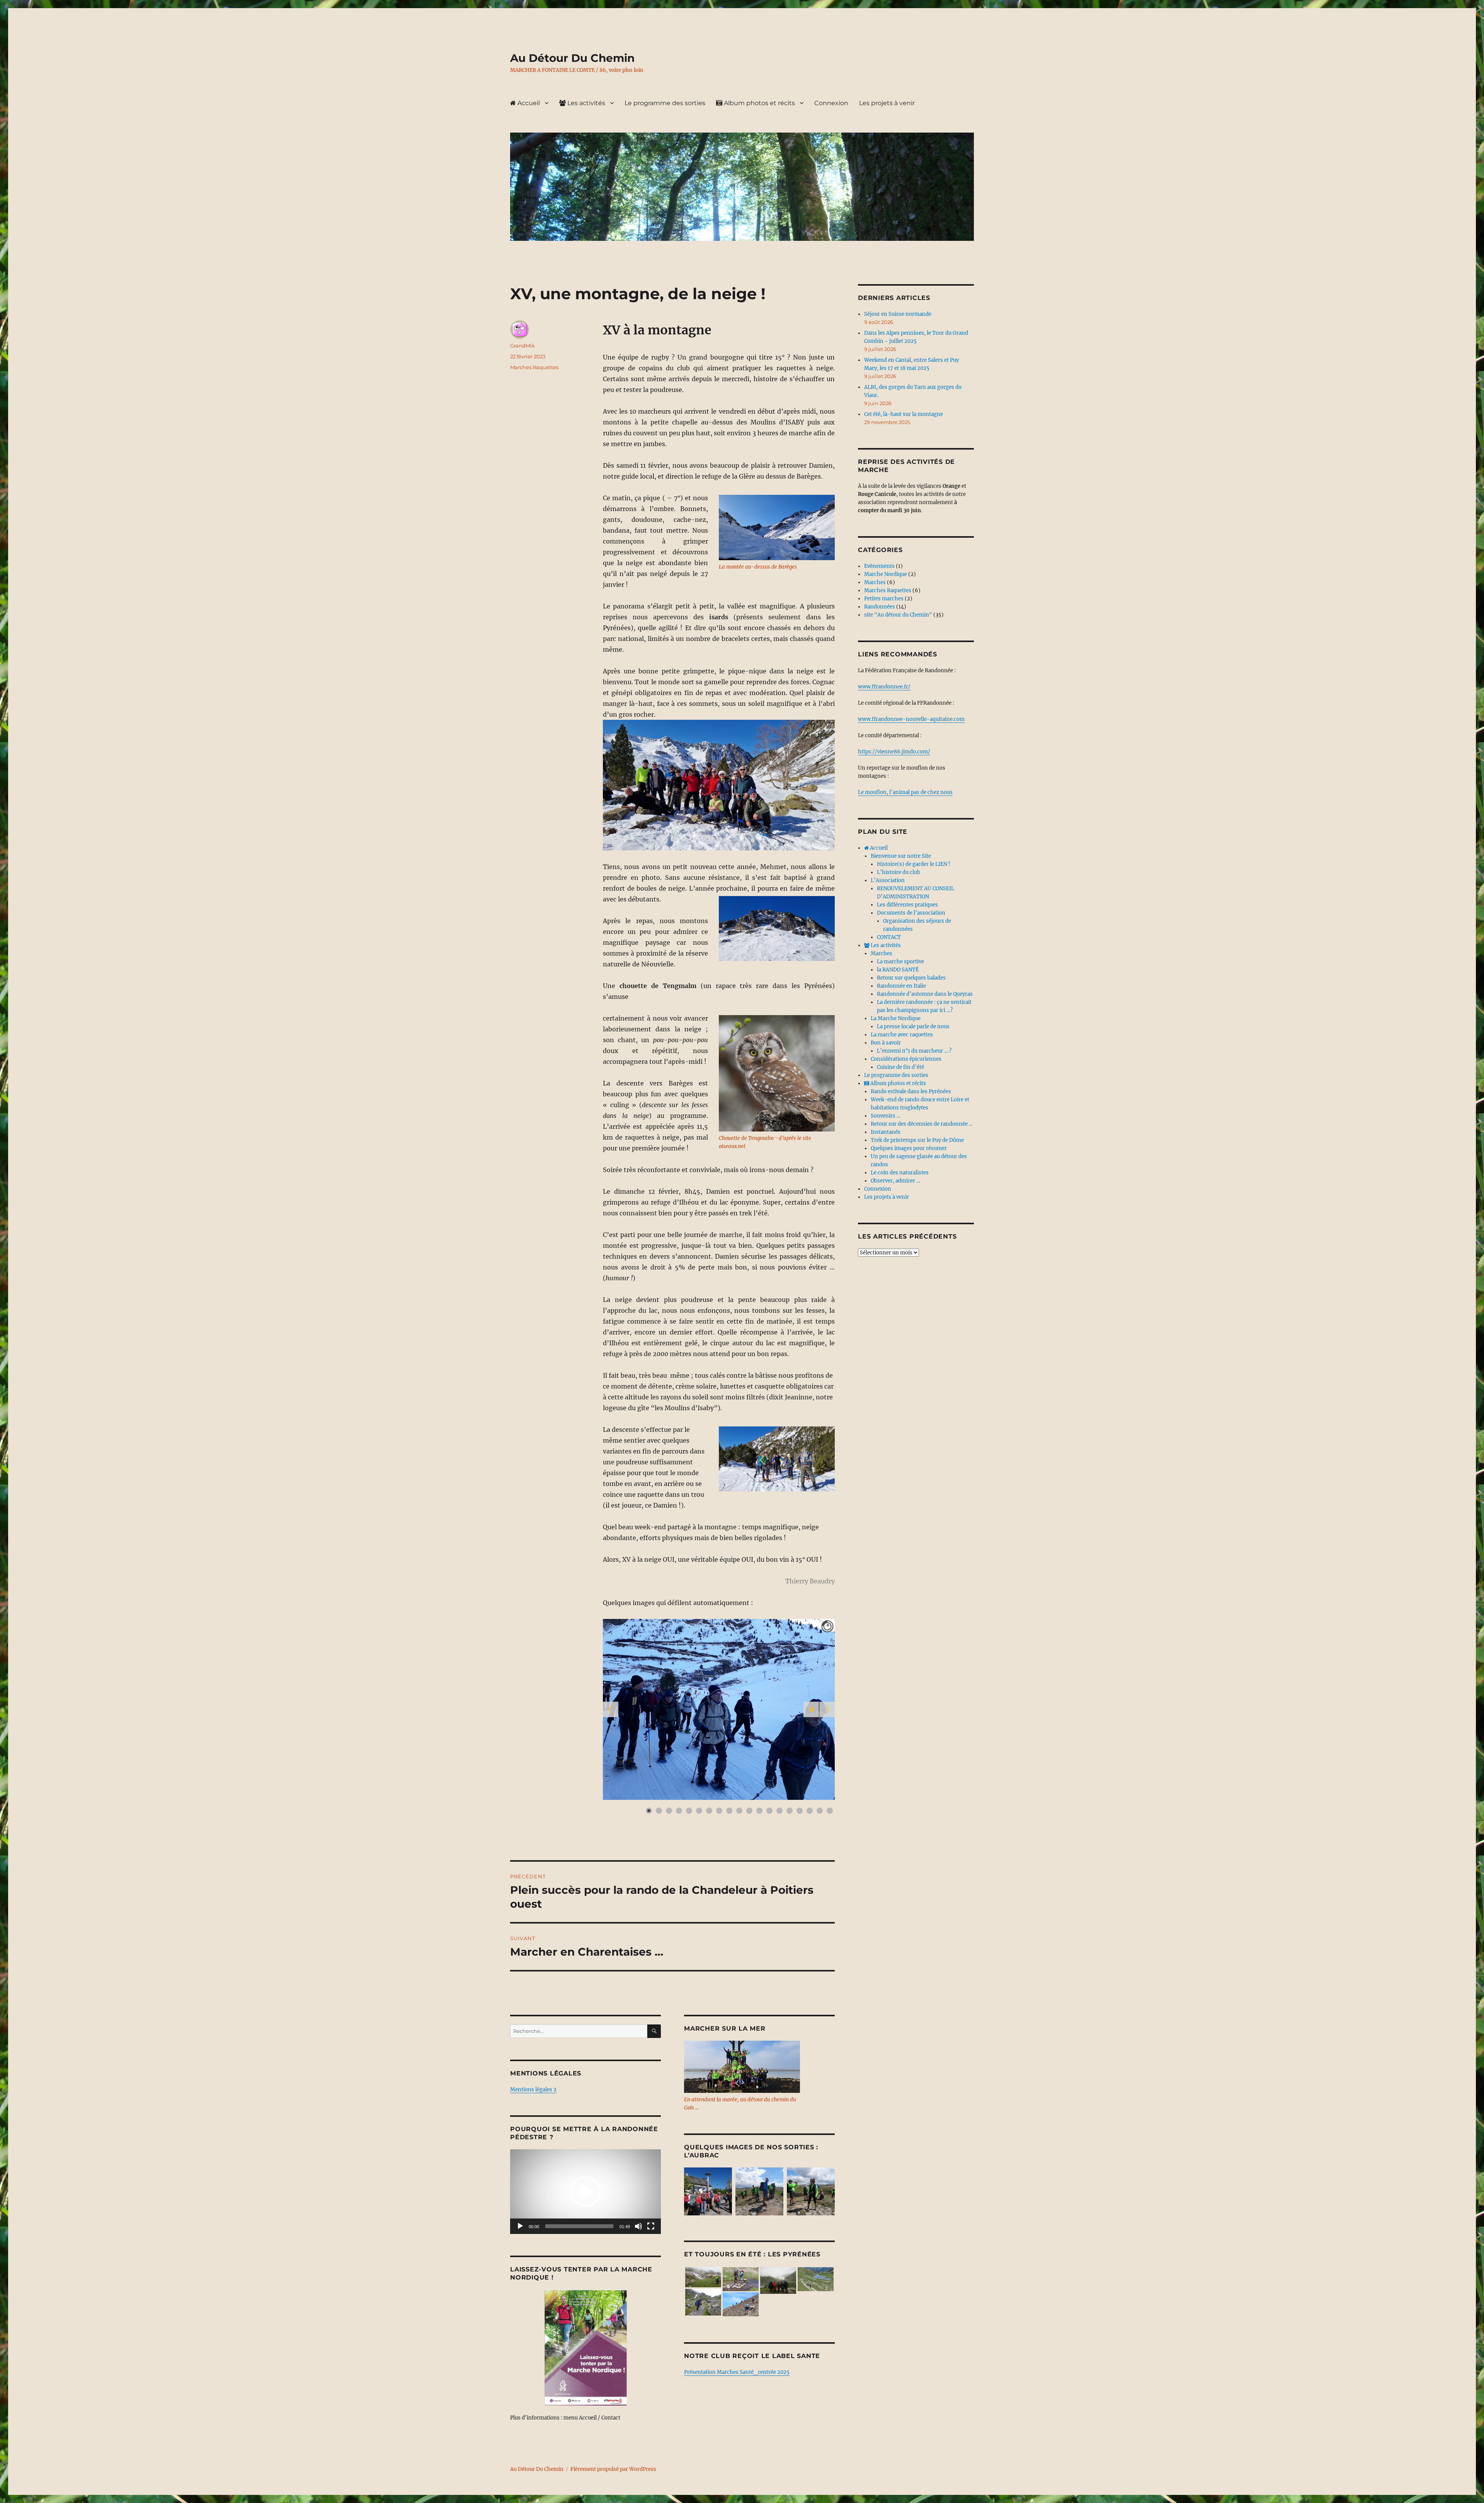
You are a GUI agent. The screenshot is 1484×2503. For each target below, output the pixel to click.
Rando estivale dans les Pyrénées (911, 1091)
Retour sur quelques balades (911, 978)
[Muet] (638, 2226)
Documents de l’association (911, 913)
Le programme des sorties (665, 103)
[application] (585, 2192)
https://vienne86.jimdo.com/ (894, 752)
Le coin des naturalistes (900, 1173)
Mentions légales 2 (533, 2090)
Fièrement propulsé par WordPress (613, 2469)
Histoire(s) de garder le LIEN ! (914, 864)
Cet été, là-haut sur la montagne (904, 414)
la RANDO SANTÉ (898, 970)
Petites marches (884, 599)
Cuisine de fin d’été (900, 1067)
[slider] (579, 2226)
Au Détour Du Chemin (572, 58)
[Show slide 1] (649, 1811)
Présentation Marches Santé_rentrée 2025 (737, 2372)
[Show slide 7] (709, 1811)
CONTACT (889, 937)
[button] (585, 2191)
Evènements (879, 566)
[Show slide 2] (659, 1811)
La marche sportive (900, 962)
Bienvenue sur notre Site (901, 856)
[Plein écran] (651, 2226)
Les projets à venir (887, 103)
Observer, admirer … (895, 1181)
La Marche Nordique (896, 1018)
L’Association (888, 880)
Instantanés (886, 1132)
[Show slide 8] (719, 1811)
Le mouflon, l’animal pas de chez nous (905, 792)
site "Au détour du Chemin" (898, 615)
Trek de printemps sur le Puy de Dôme (917, 1140)
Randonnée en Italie (901, 986)
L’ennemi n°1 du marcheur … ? (914, 1051)
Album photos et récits (759, 103)
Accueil (528, 103)
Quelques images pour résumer (909, 1148)
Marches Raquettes (534, 367)
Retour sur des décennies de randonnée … (922, 1124)
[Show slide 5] (689, 1811)
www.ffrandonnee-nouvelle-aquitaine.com (911, 719)
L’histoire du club (899, 872)
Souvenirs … (886, 1116)
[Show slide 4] (679, 1811)
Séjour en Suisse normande (898, 314)
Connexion (831, 103)
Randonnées (880, 607)
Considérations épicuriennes (906, 1059)
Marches (875, 582)
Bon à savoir (886, 1043)
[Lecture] (520, 2226)
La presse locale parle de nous (913, 1027)
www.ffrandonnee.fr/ (884, 687)
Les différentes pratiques (907, 905)
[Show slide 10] (739, 1811)
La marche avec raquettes (902, 1035)
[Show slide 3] (669, 1811)
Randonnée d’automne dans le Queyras (925, 994)
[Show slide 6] (699, 1811)
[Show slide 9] (729, 1811)
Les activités (585, 103)
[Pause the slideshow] (811, 1709)
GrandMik (522, 346)
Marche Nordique (886, 574)
